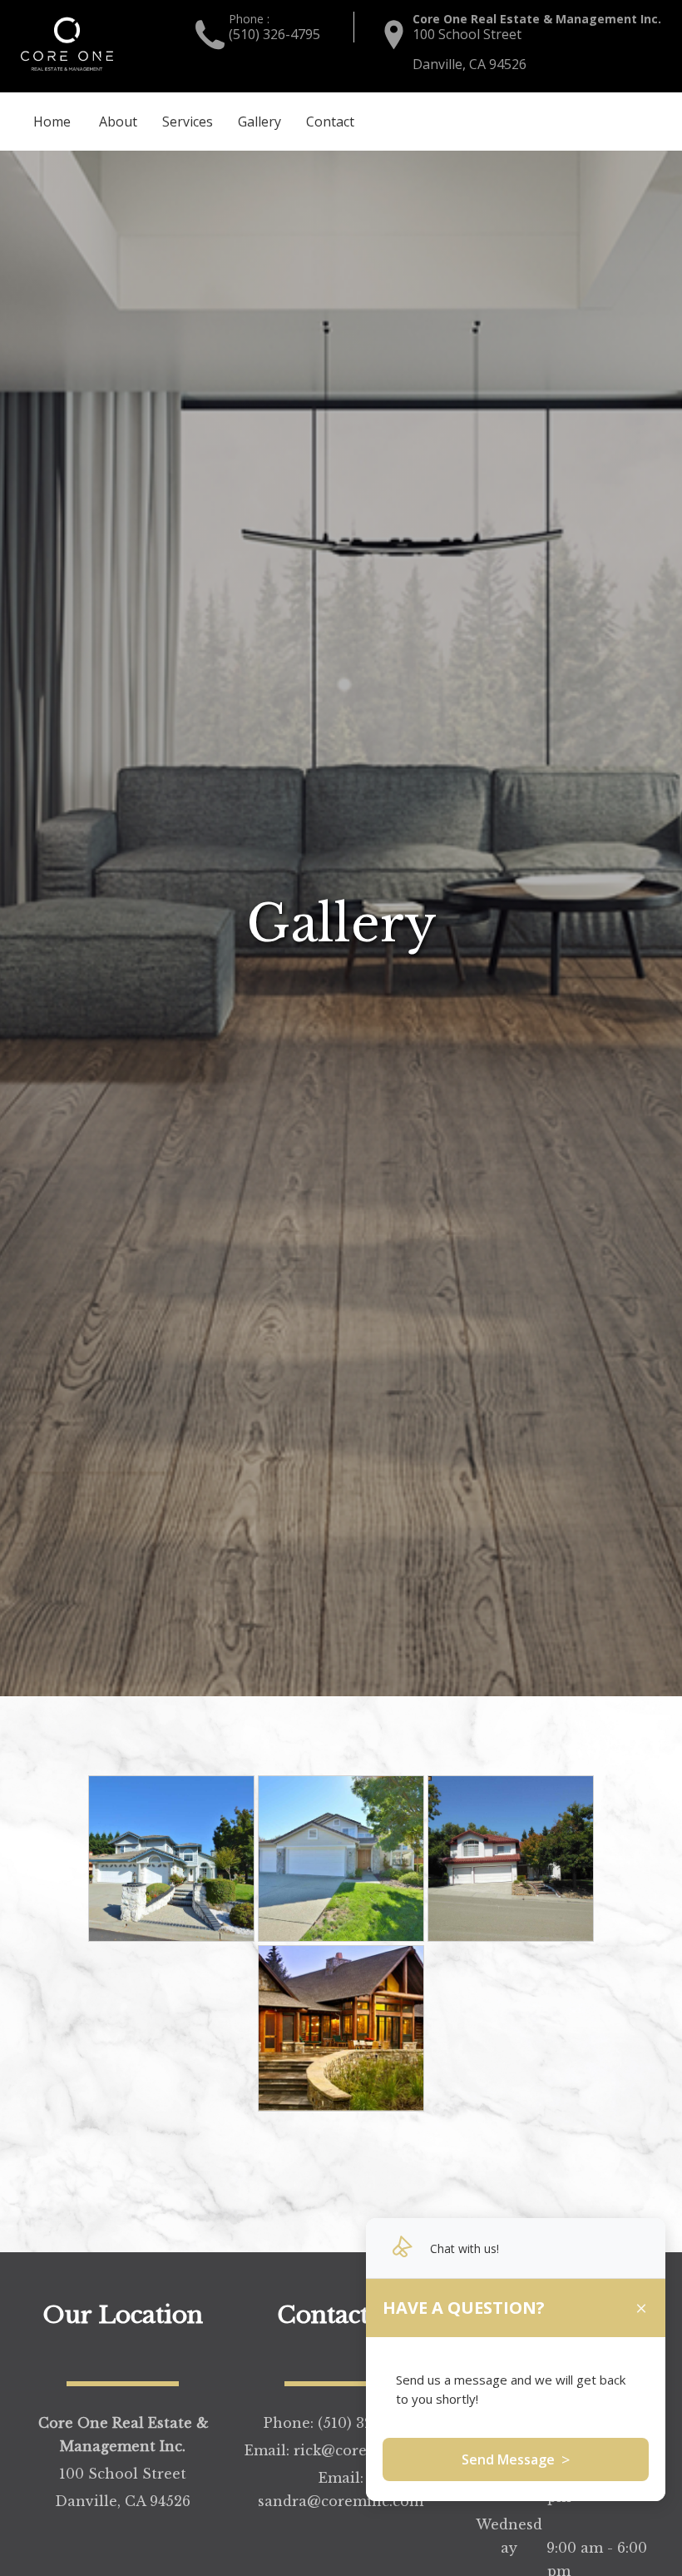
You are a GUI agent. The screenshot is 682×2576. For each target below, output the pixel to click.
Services (188, 122)
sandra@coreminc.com (341, 2501)
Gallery (259, 122)
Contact (330, 122)
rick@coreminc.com (602, 121)
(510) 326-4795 (274, 34)
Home (52, 122)
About (118, 122)
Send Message (516, 2459)
